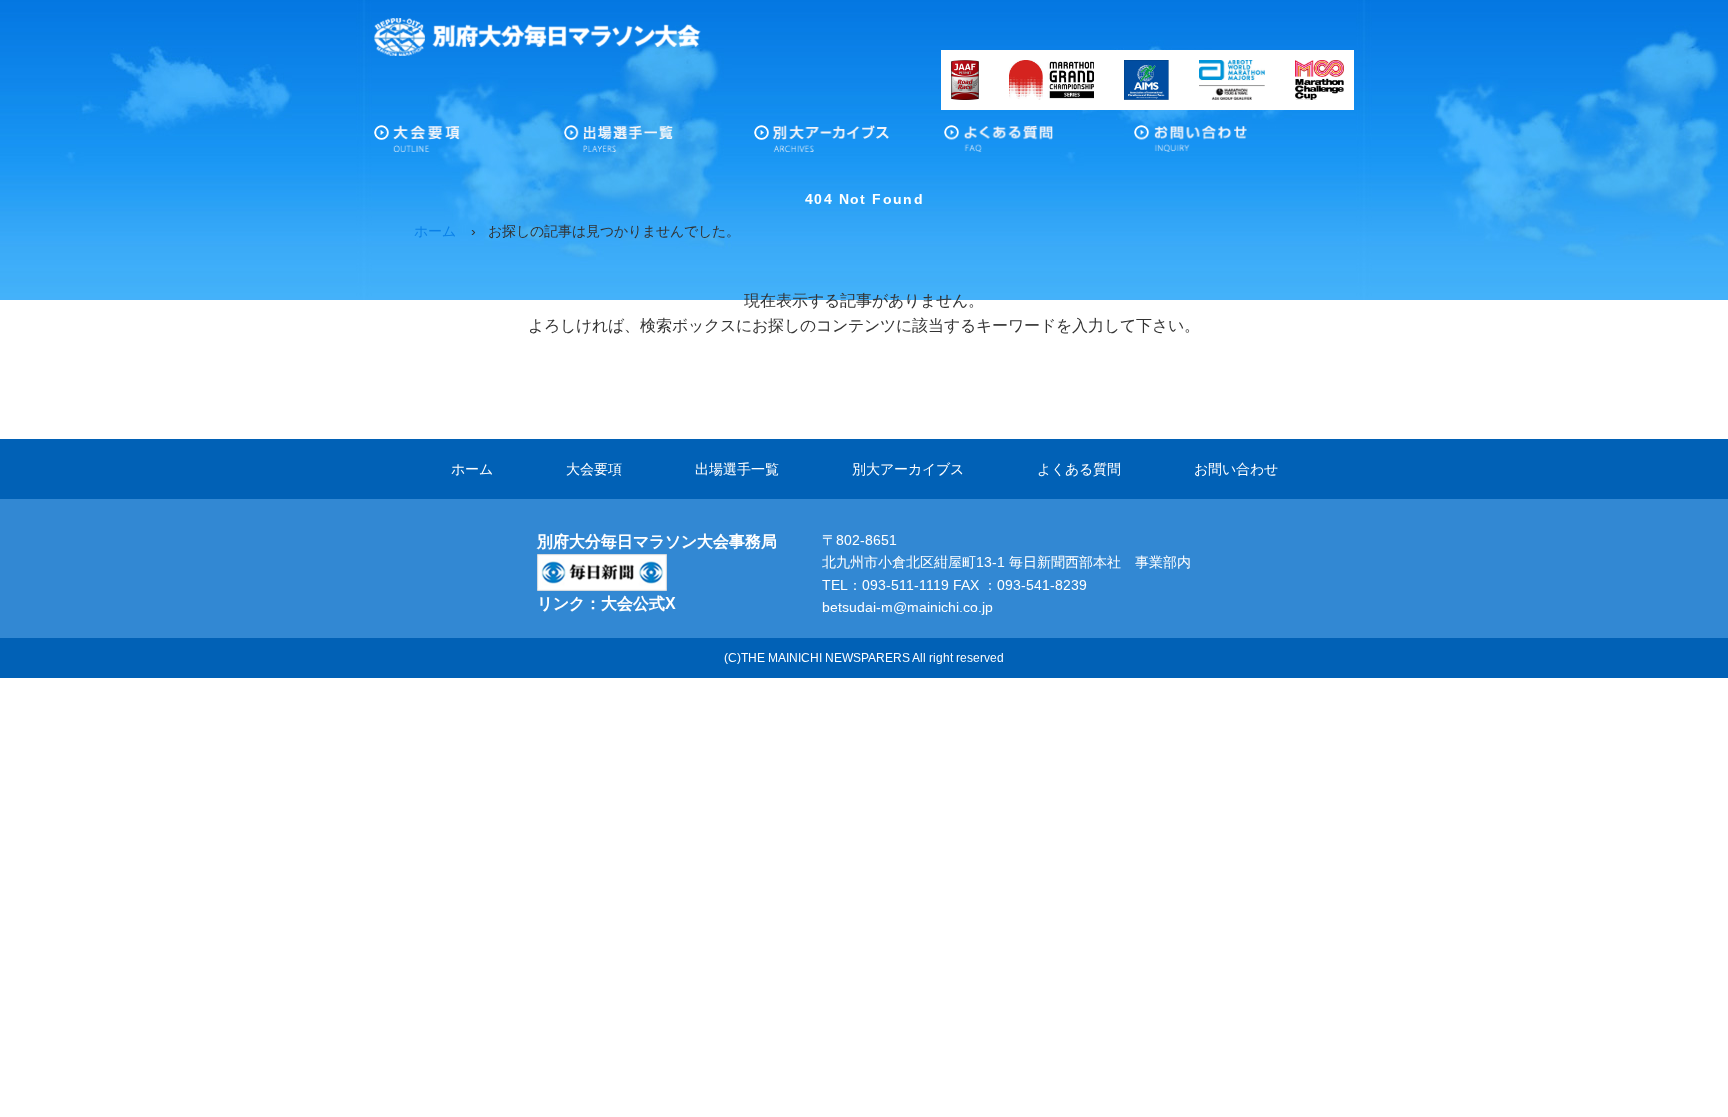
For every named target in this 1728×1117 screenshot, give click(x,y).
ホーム (472, 469)
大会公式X (638, 603)
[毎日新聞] (602, 566)
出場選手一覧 (659, 144)
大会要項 (469, 144)
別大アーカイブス (849, 144)
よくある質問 (1039, 144)
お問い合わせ (1229, 144)
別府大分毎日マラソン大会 (537, 37)
